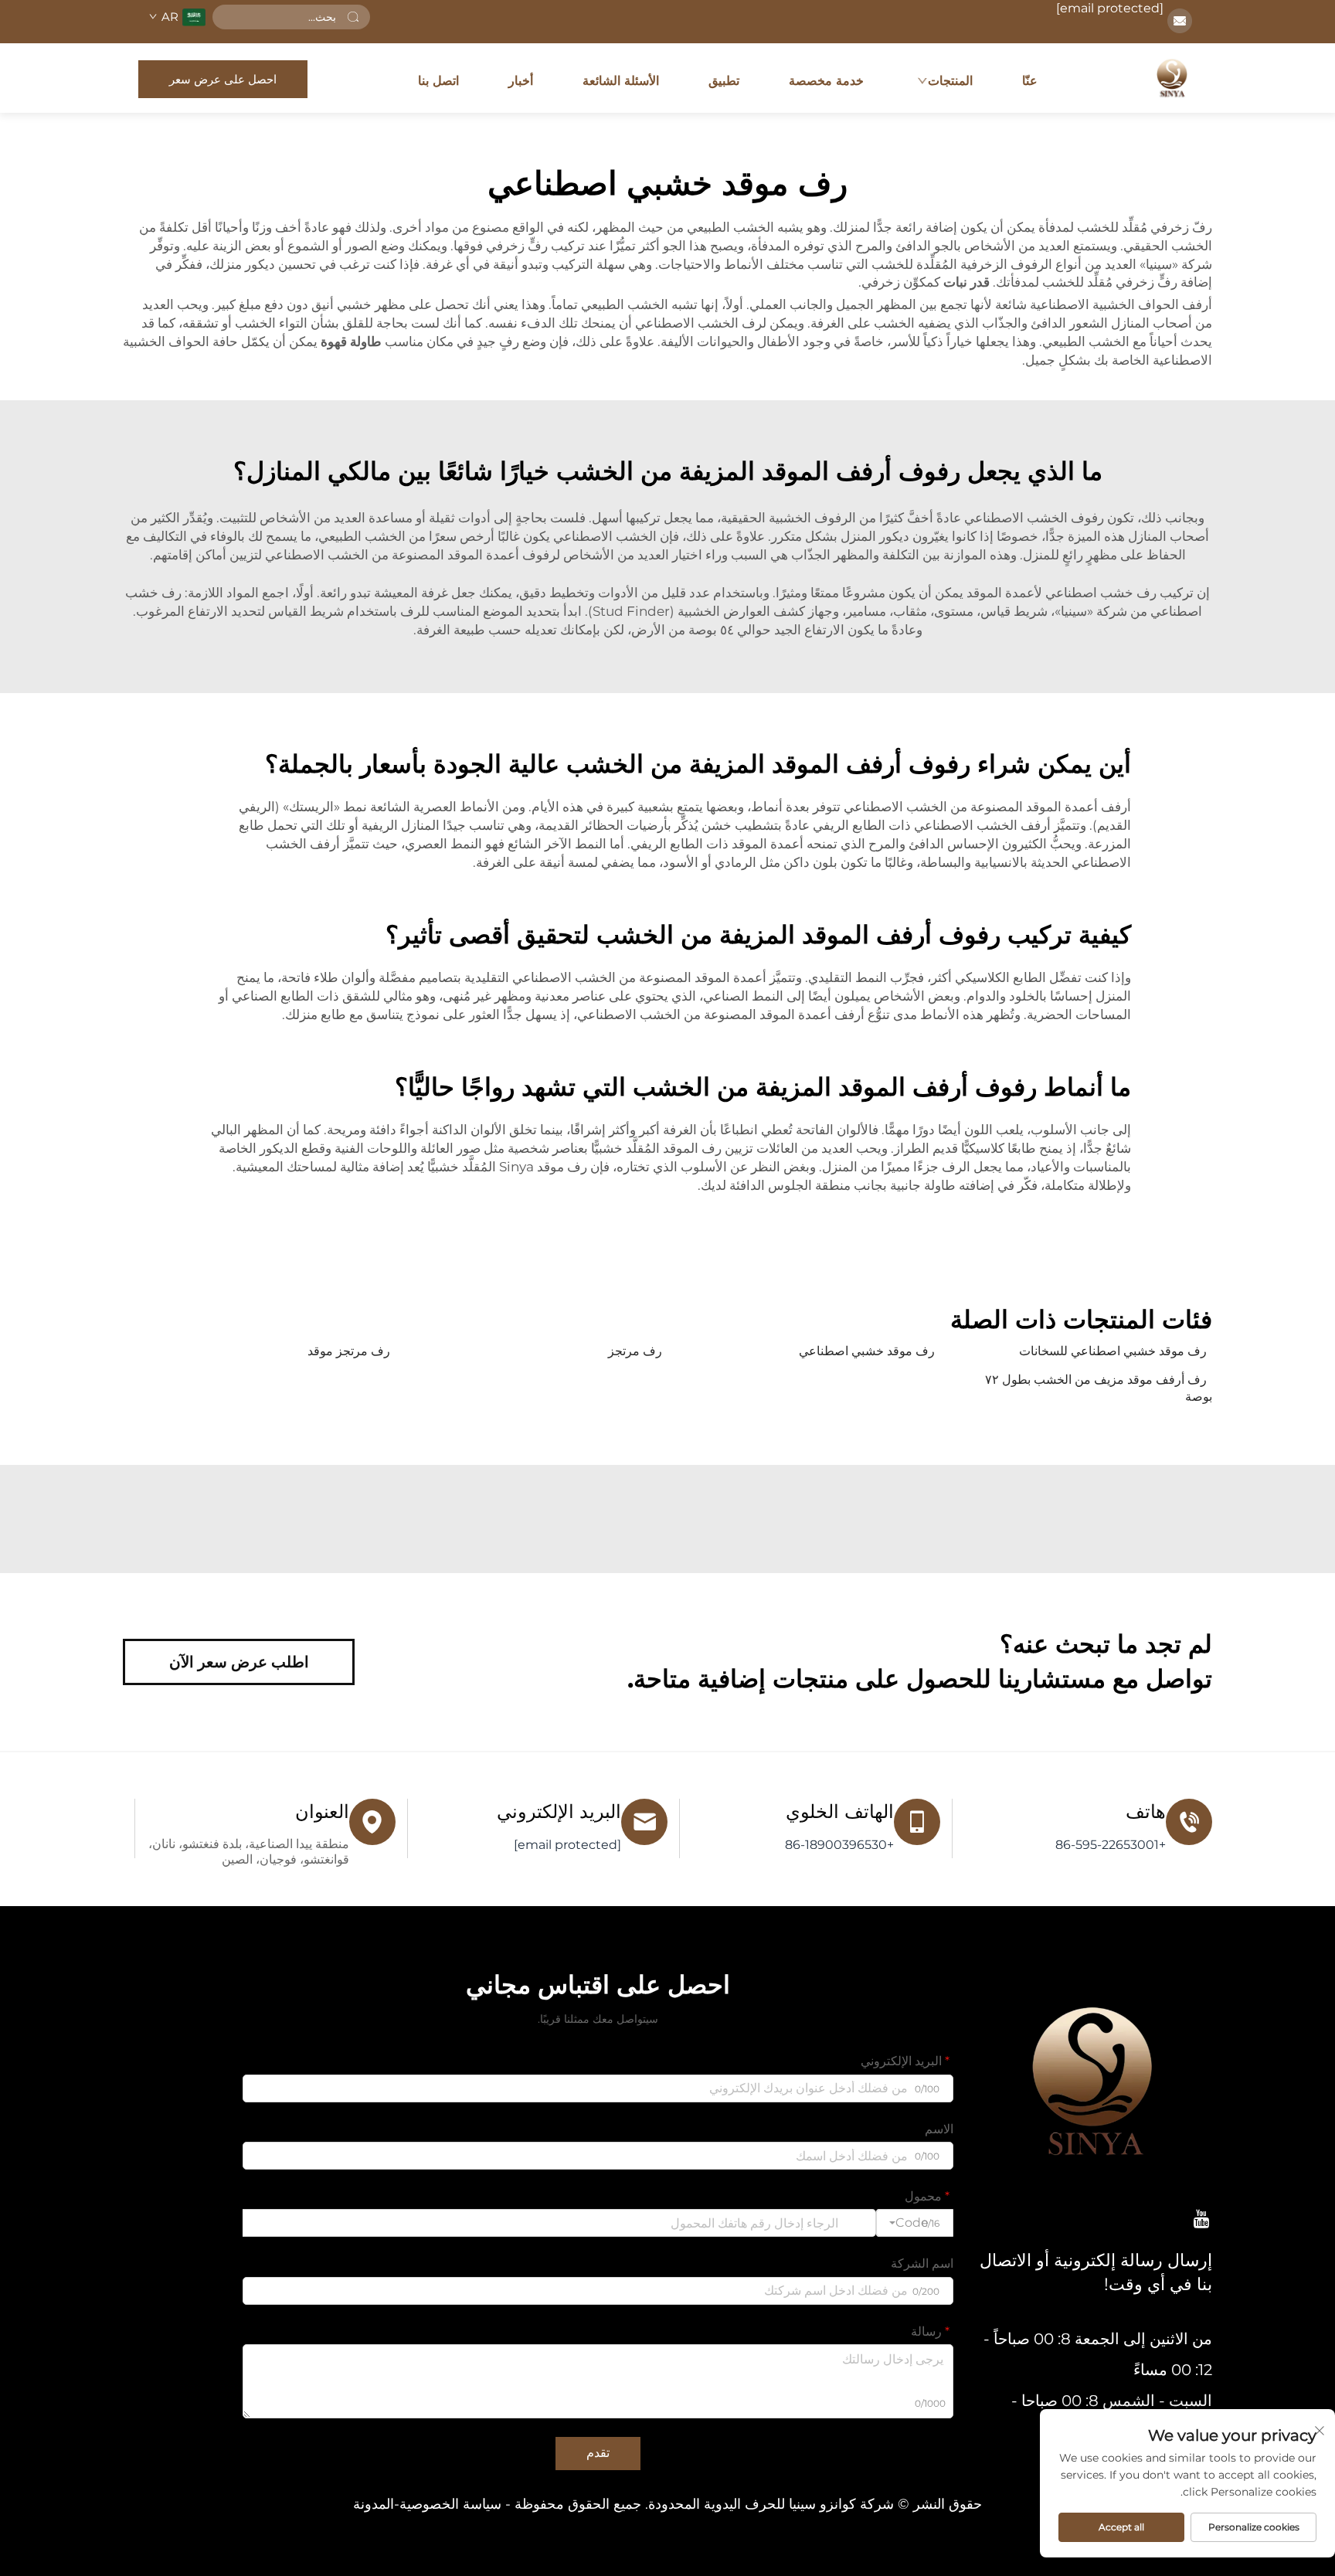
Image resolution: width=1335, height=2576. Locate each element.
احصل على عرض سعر (223, 79)
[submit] (353, 17)
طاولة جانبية (921, 1185)
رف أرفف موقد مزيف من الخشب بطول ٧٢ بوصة (1099, 1388)
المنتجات (950, 81)
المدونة (374, 2504)
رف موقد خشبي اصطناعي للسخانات (1113, 1351)
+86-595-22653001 (1111, 1845)
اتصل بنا (438, 81)
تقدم (598, 2453)
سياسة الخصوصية (450, 2504)
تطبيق (724, 81)
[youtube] (1201, 2219)
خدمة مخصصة (826, 81)
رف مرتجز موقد (349, 1351)
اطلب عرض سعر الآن (239, 1662)
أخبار (521, 81)
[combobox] (915, 2223)
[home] (1172, 78)
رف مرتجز (635, 1351)
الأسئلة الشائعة (621, 81)
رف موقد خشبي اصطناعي (867, 1351)
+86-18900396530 (839, 1845)
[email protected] (1110, 8)
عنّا (1030, 81)
